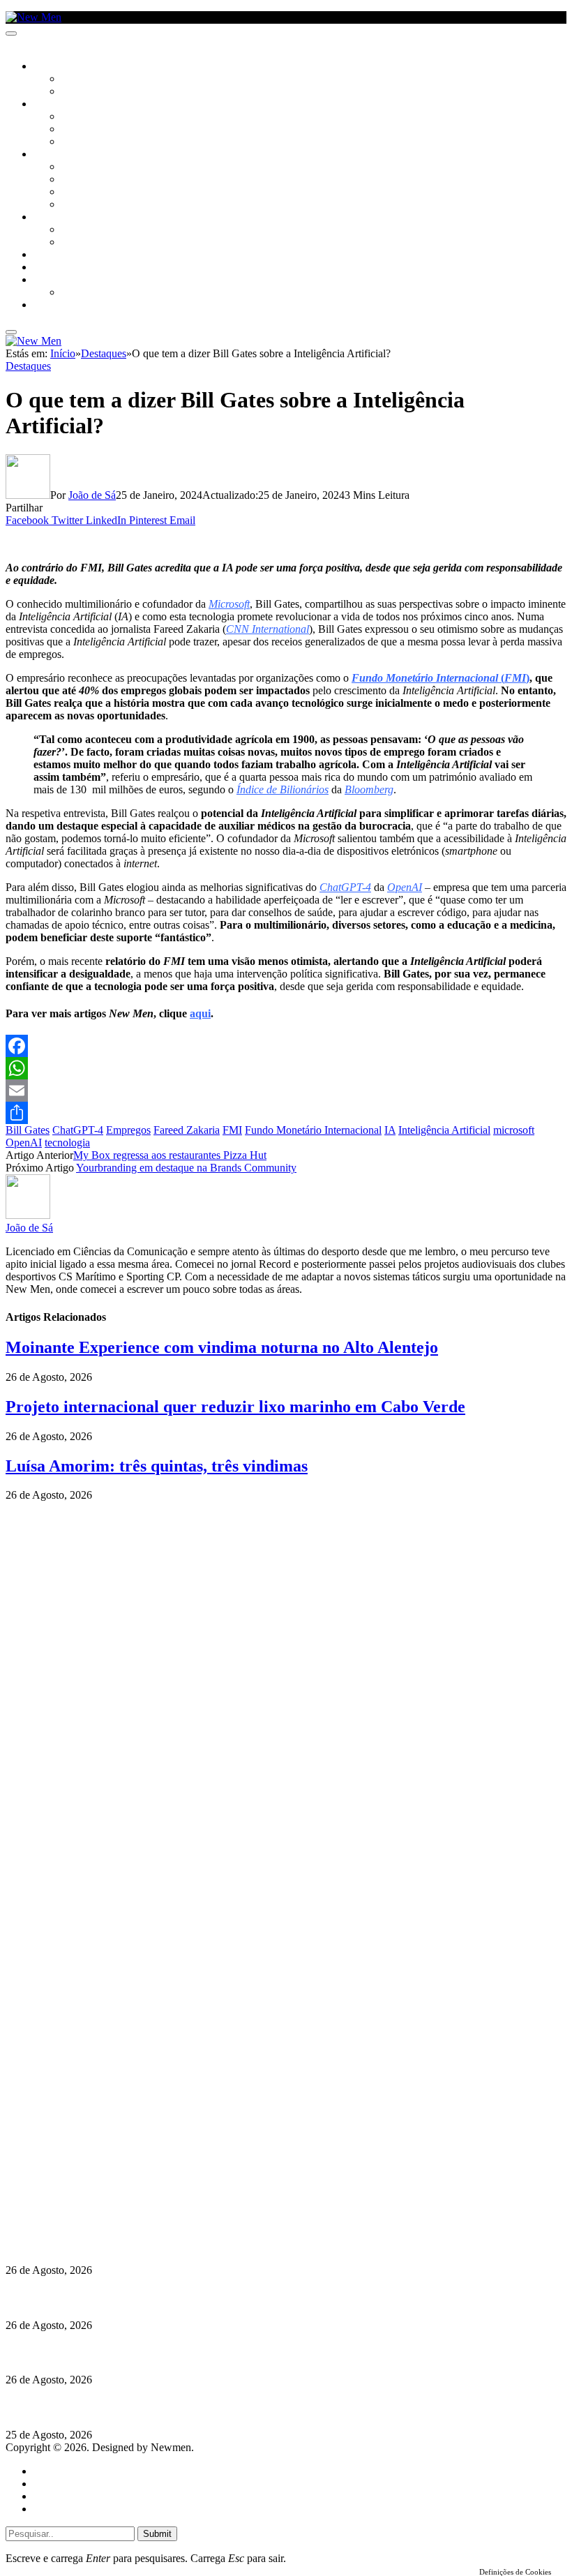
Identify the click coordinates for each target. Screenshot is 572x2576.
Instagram (77, 2177)
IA (390, 1130)
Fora (73, 243)
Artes (74, 117)
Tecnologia (89, 205)
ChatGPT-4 (78, 1130)
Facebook (77, 2190)
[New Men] (33, 17)
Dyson (76, 167)
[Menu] (11, 33)
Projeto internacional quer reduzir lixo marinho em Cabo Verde (235, 1407)
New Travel (60, 306)
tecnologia (67, 1143)
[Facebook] (286, 1046)
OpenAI (24, 1143)
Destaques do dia (71, 2509)
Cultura (53, 105)
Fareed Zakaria (187, 1130)
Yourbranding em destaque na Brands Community (186, 1168)
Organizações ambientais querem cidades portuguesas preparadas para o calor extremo (212, 2407)
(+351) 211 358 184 (100, 2165)
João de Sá (92, 495)
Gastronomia (65, 255)
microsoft (514, 1130)
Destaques (28, 366)
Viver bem (84, 193)
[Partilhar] (286, 1113)
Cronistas (85, 80)
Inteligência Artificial (444, 1130)
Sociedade (58, 67)
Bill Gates (28, 1130)
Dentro (78, 230)
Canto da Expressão (108, 92)
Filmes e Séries (95, 130)
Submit (157, 2534)
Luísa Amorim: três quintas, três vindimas (157, 1466)
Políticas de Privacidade (98, 2202)
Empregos (128, 1130)
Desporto (55, 280)
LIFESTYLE (55, 155)
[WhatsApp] (286, 1068)
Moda (75, 180)
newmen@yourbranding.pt (115, 2152)
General (51, 2484)
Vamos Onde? (63, 218)
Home (47, 2471)
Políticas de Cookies (91, 2215)
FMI (232, 1130)
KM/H (45, 268)
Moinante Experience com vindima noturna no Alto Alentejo (222, 1347)
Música (78, 142)
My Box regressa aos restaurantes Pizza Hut (170, 1155)
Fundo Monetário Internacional (313, 1130)
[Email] (286, 1091)
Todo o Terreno (98, 293)
